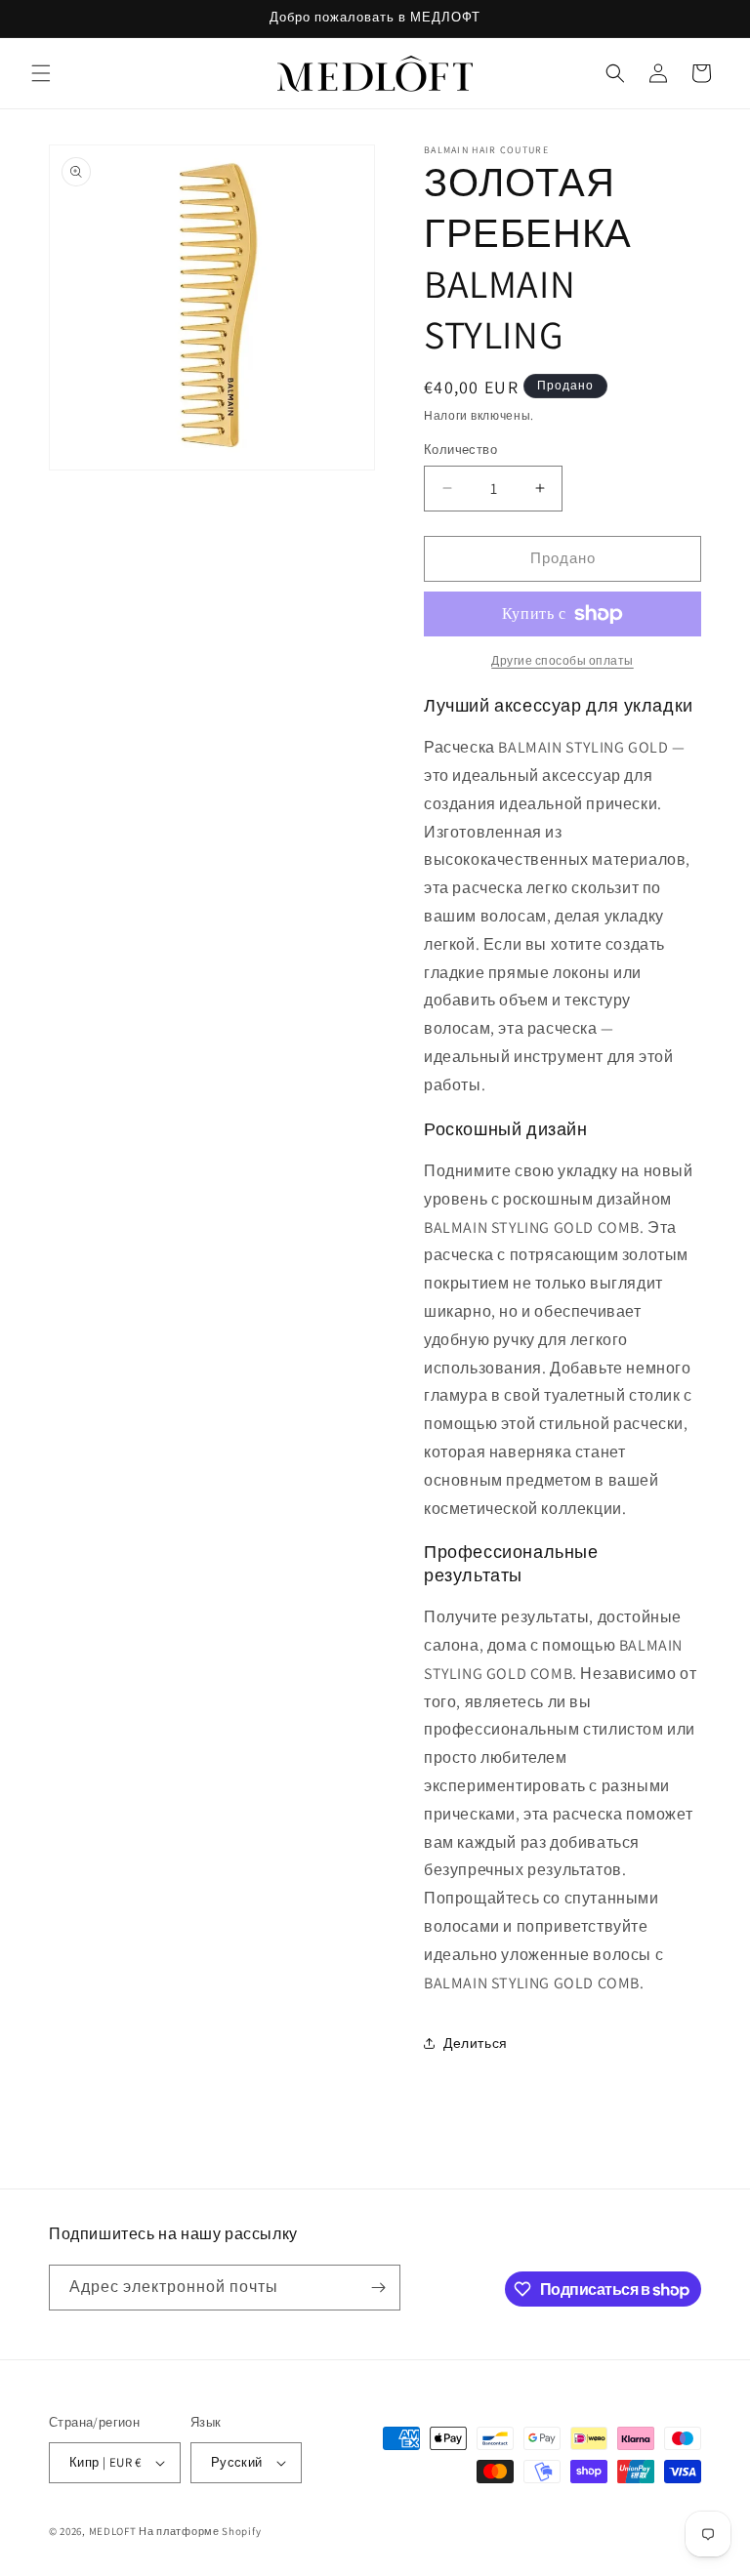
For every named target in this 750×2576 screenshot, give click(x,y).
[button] (41, 73)
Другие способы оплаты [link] (562, 660)
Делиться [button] (476, 2043)
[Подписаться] (378, 2288)
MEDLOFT (113, 2531)
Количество (460, 450)
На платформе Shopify (200, 2531)
